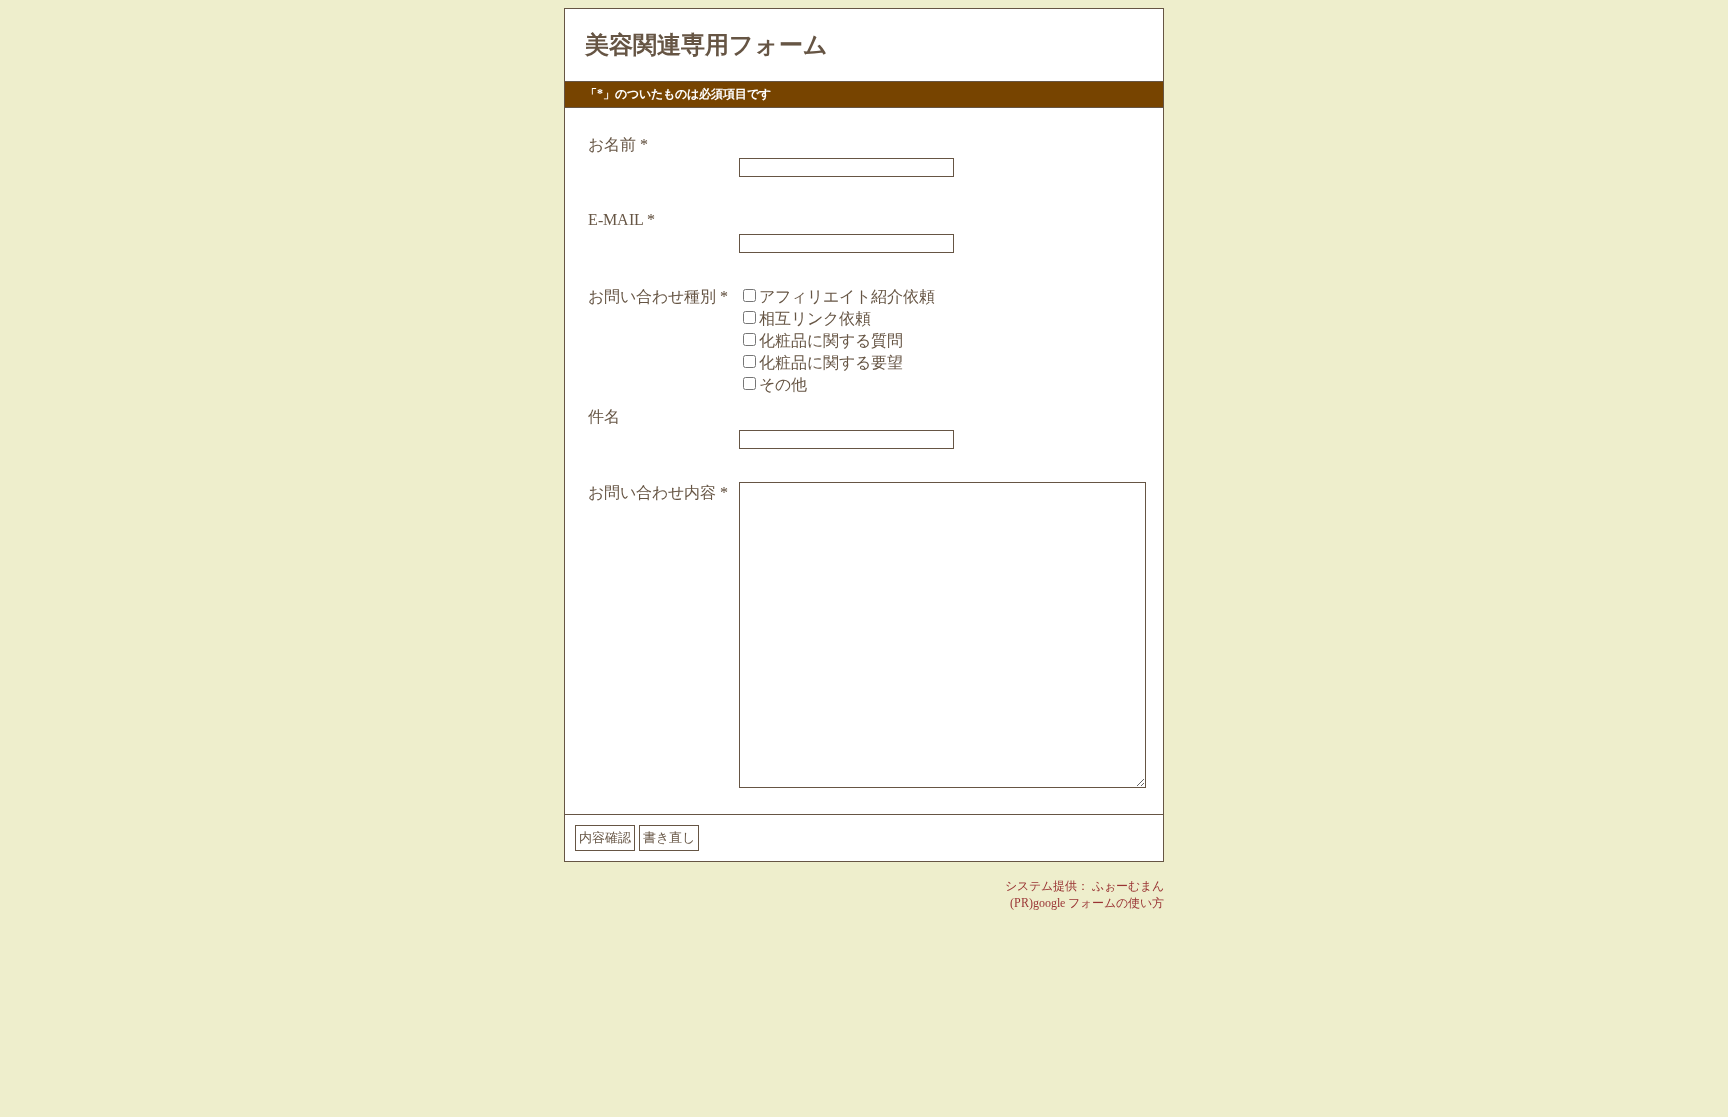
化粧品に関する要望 (831, 362)
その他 (783, 384)
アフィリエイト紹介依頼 (847, 296)
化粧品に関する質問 (831, 340)
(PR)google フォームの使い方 (1087, 903)
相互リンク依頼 (815, 318)
